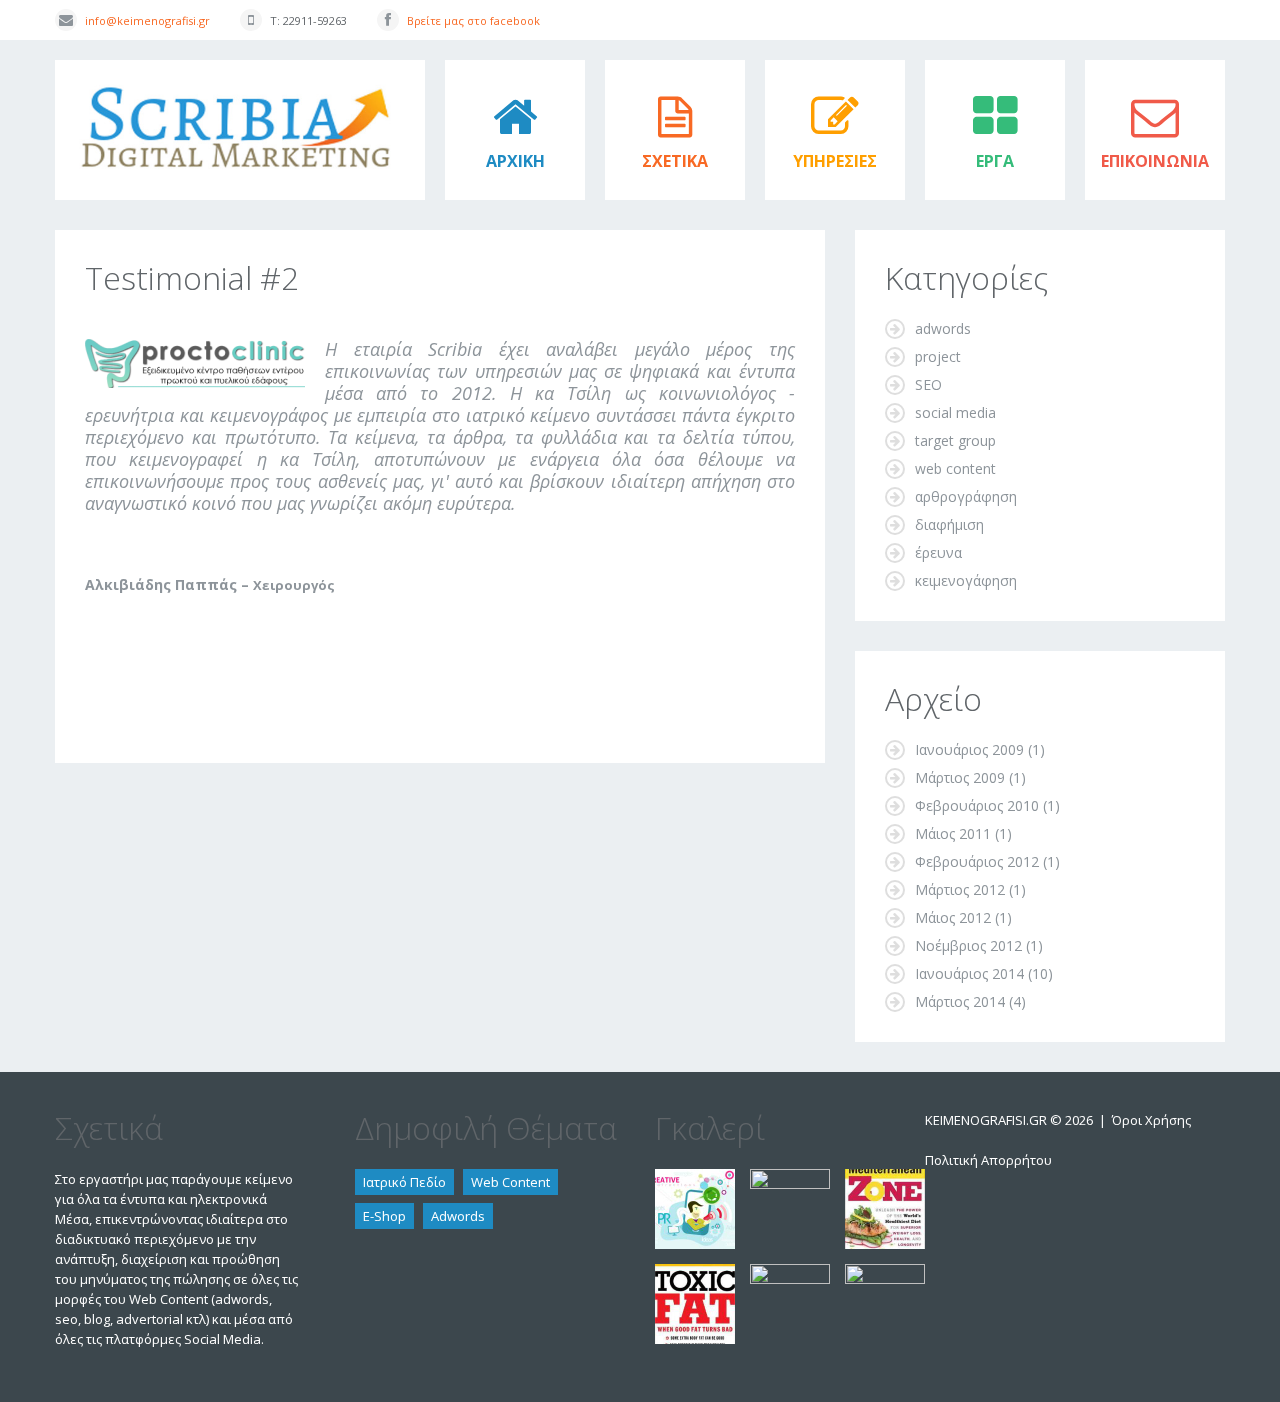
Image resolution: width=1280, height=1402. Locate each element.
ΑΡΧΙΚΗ (515, 161)
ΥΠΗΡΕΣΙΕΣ (835, 161)
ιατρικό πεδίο (404, 1182)
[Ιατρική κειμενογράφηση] (885, 1274)
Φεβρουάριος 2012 (977, 861)
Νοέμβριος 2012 (968, 945)
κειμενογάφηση (966, 580)
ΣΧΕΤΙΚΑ (675, 161)
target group (955, 440)
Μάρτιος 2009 (960, 777)
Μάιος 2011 (953, 833)
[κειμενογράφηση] (695, 1179)
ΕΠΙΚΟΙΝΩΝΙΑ (1155, 161)
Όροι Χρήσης (1151, 1120)
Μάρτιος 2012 (960, 889)
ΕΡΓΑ (995, 161)
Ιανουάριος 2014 (969, 973)
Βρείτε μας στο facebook (473, 20)
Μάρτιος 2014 (960, 1001)
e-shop (384, 1216)
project (938, 356)
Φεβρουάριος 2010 (977, 805)
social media (955, 412)
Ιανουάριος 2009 (969, 749)
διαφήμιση (949, 524)
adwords (943, 328)
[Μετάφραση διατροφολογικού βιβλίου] (885, 1179)
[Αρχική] (240, 69)
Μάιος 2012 (953, 917)
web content (955, 468)
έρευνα (938, 552)
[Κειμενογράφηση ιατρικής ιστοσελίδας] (790, 1274)
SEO (928, 384)
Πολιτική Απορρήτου (988, 1160)
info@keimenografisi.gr (147, 20)
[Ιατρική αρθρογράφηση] (790, 1179)
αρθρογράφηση (966, 496)
